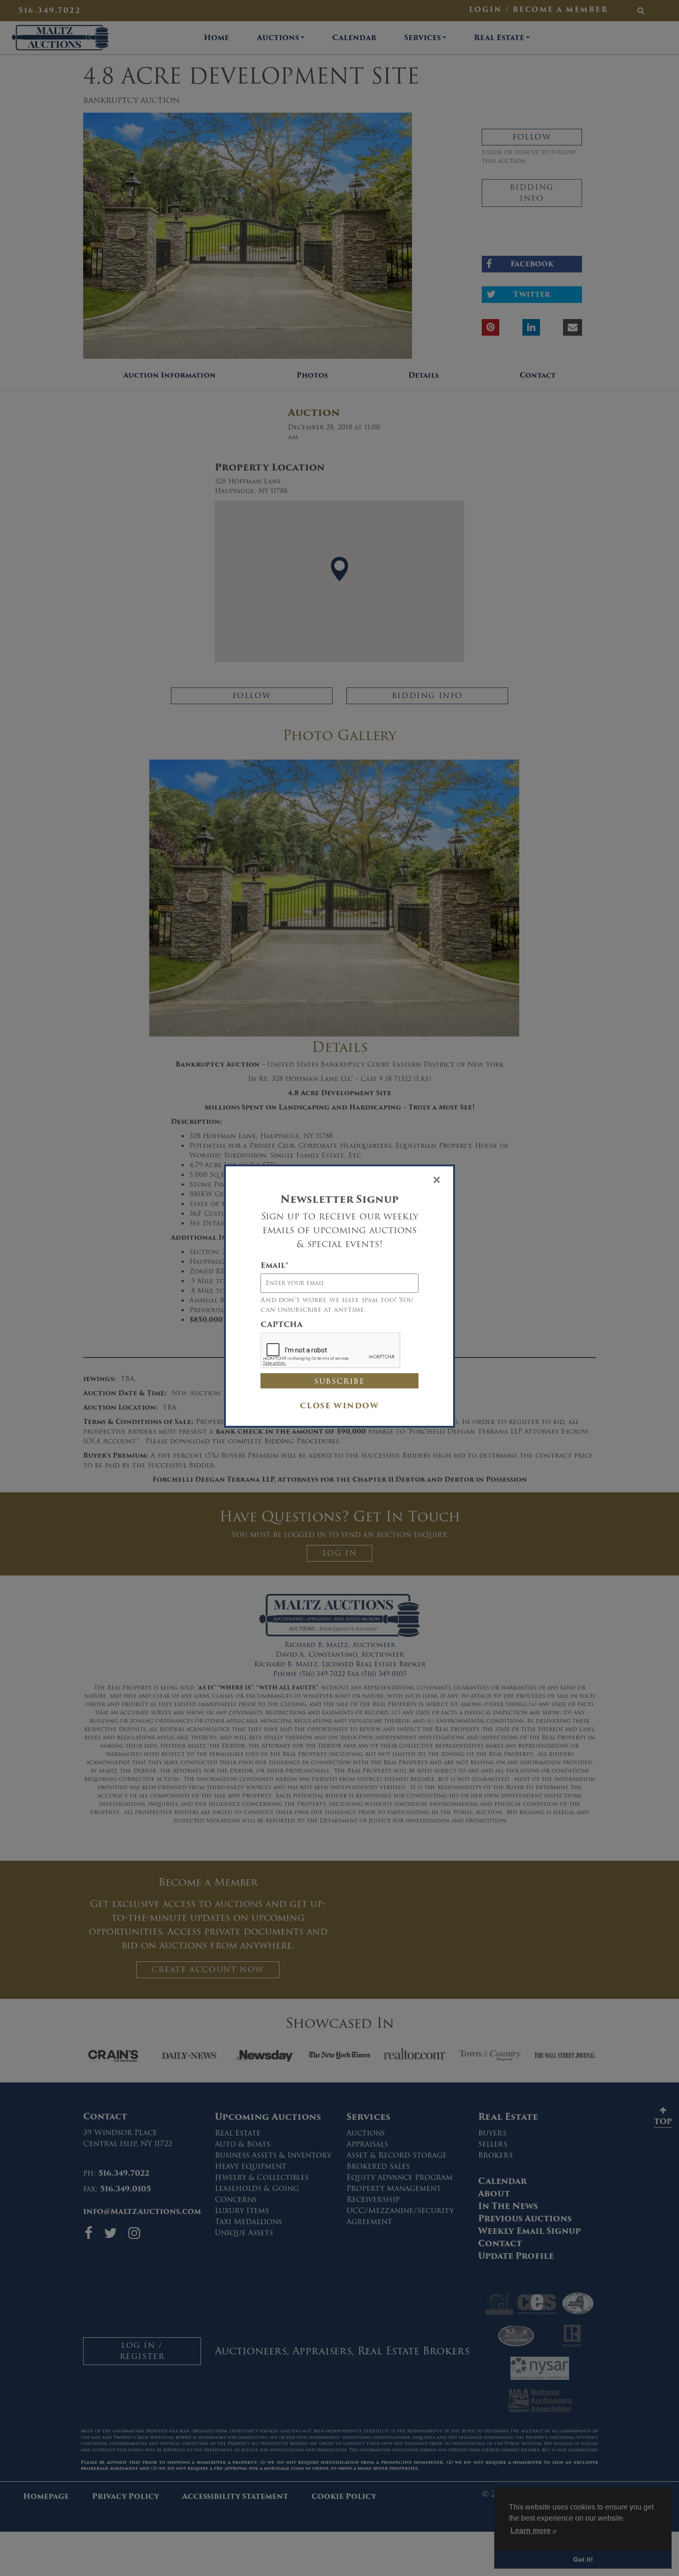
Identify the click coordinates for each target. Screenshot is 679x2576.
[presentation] (331, 1351)
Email (274, 1266)
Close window (339, 1406)
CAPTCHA (282, 1325)
